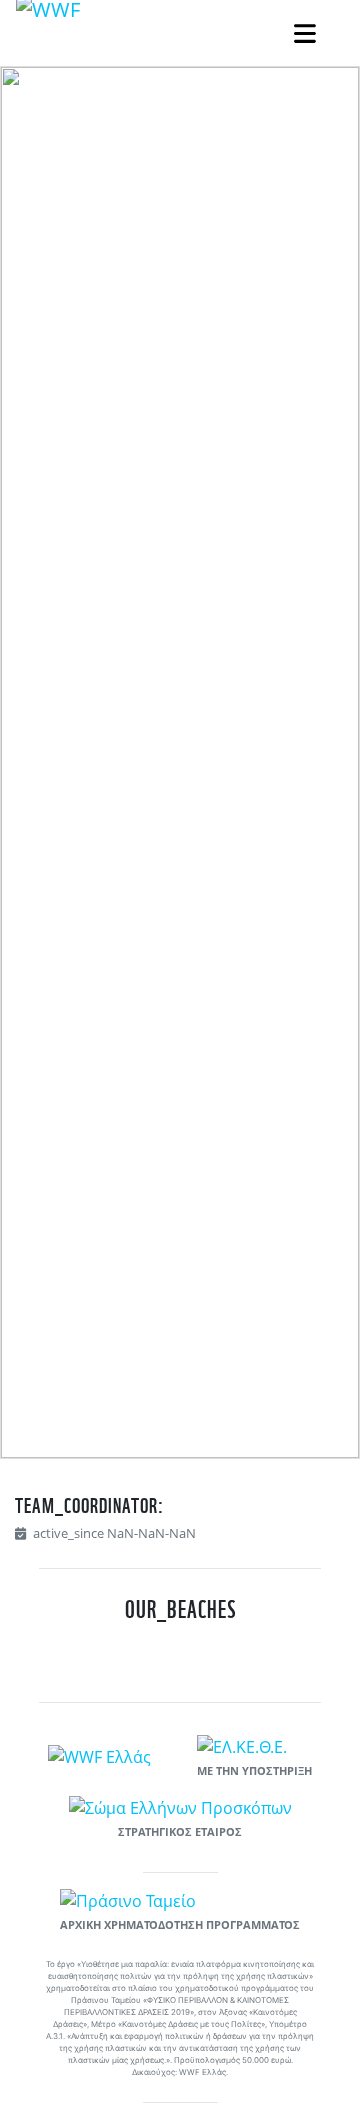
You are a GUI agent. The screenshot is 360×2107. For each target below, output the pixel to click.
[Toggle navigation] (305, 33)
